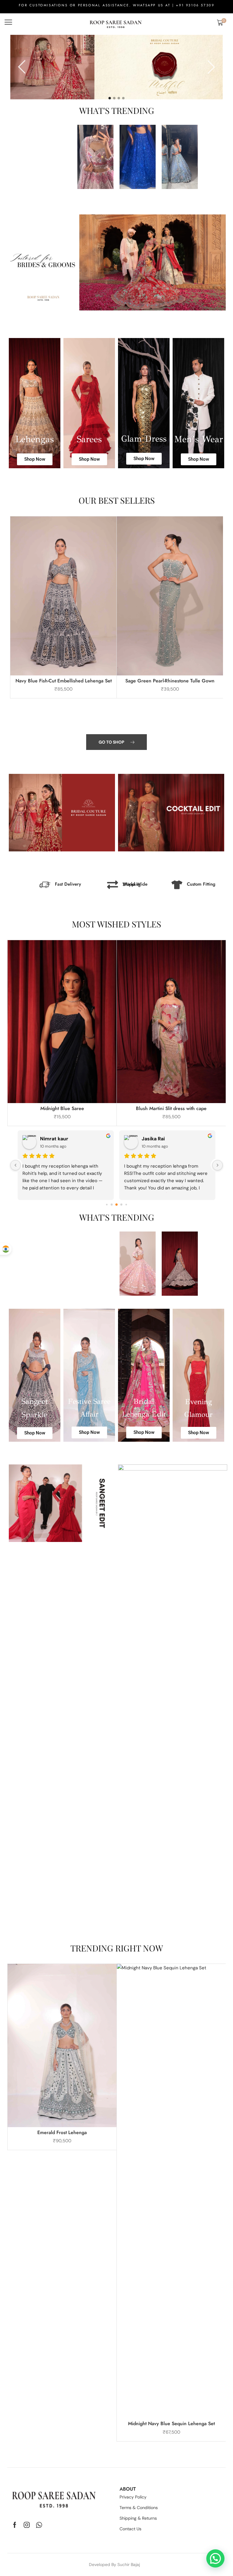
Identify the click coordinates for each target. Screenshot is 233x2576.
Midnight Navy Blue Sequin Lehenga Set (171, 2423)
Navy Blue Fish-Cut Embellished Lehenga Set (64, 681)
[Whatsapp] (39, 2525)
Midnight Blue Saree (62, 1108)
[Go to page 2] (116, 1205)
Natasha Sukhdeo (61, 1139)
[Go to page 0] (107, 1205)
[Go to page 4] (126, 1205)
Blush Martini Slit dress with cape (171, 1108)
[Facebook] (15, 2525)
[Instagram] (27, 2525)
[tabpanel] (116, 67)
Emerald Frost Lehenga (62, 2132)
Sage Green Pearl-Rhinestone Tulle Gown (170, 681)
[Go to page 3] (122, 1205)
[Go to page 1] (112, 1205)
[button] (8, 22)
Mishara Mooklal (161, 1139)
